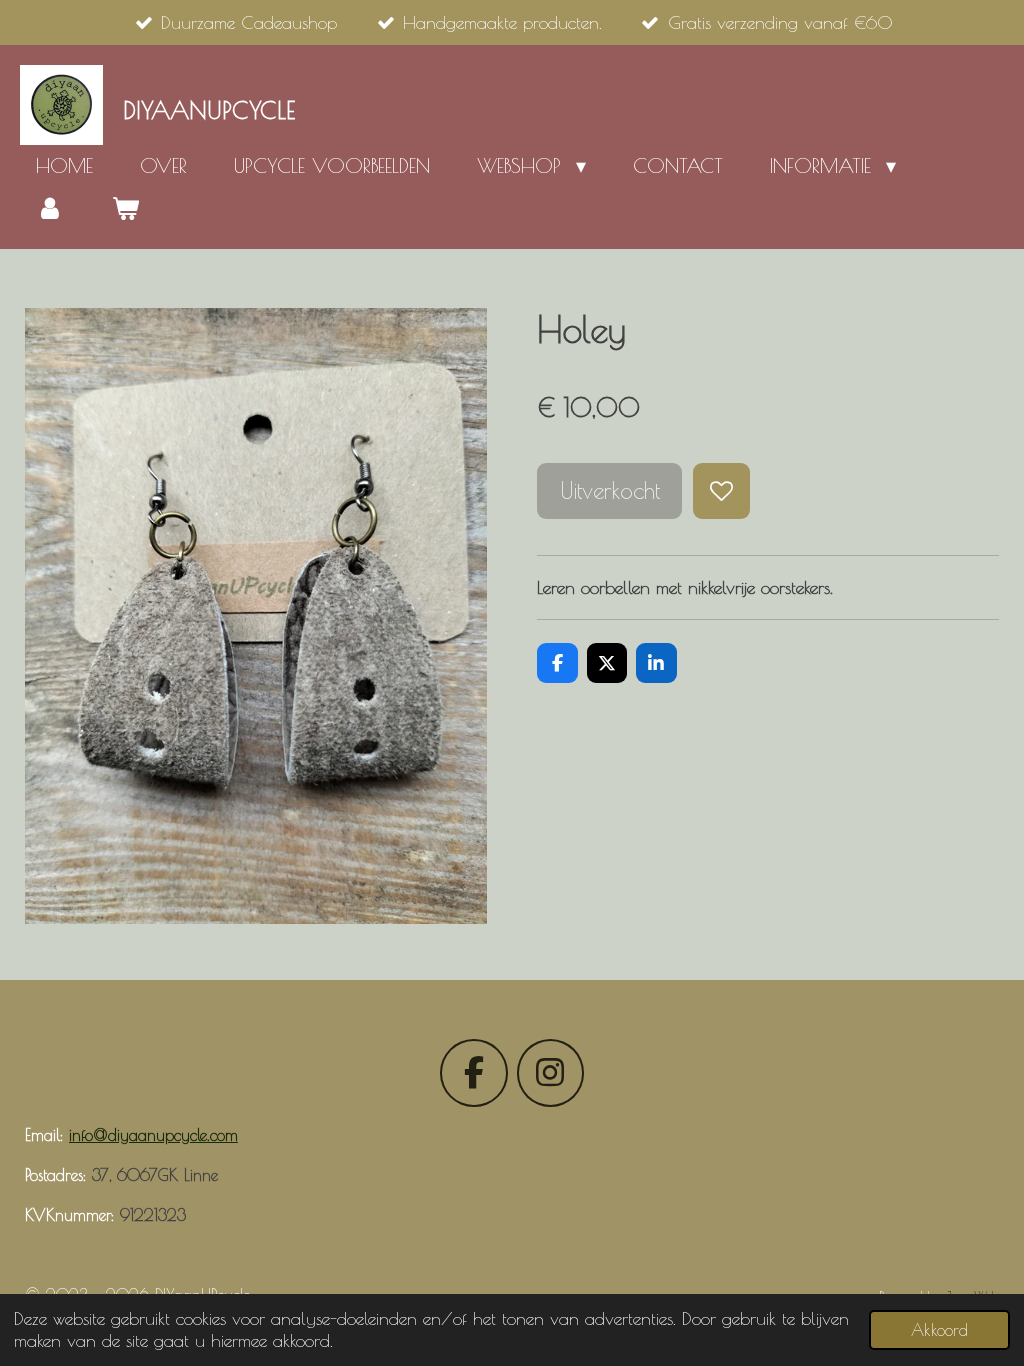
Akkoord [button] (939, 1329)
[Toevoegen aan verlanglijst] (721, 491)
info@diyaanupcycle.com (153, 1135)
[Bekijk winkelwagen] (125, 208)
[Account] (50, 208)
